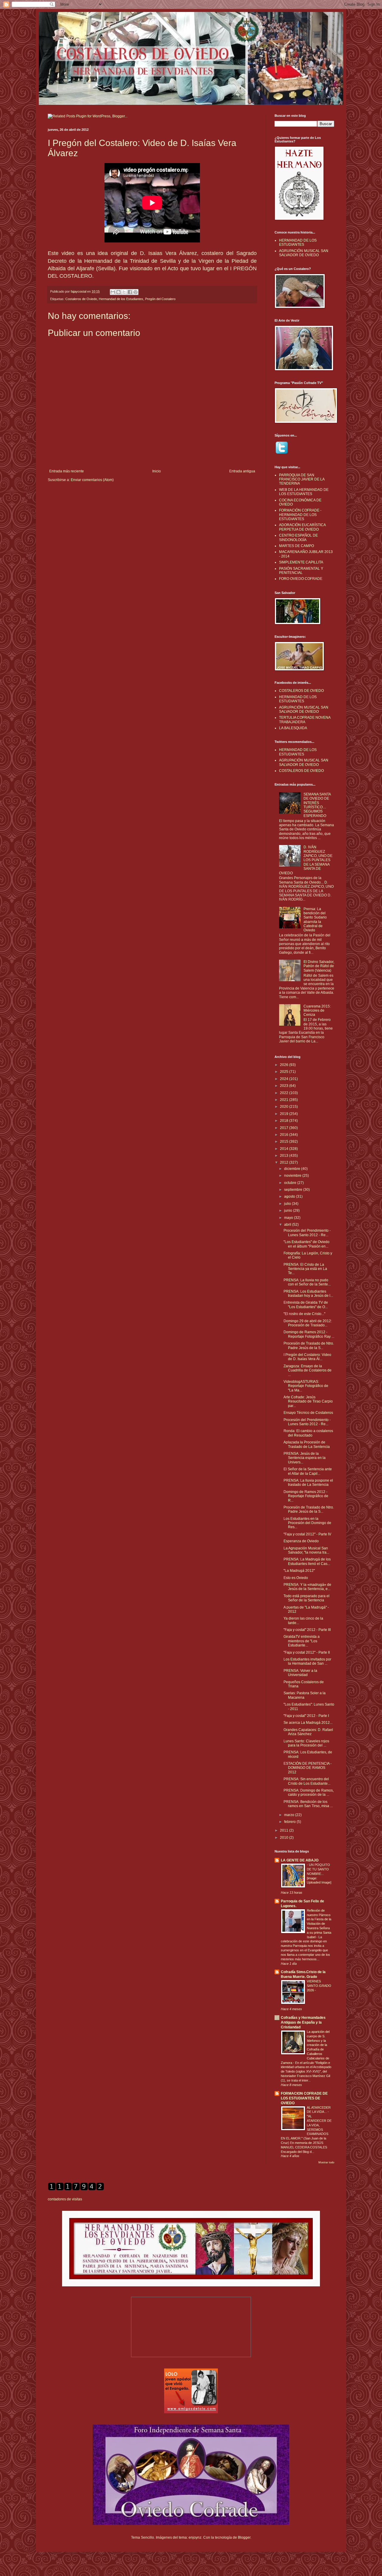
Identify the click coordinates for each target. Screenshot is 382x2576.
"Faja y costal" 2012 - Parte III (307, 1630)
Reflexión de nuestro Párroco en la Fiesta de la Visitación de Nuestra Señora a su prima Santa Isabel (319, 1924)
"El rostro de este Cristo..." (304, 1314)
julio (288, 1204)
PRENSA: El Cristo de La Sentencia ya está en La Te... (305, 1269)
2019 (285, 1114)
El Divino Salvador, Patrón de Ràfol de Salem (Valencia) (319, 966)
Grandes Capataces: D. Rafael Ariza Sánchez (308, 1732)
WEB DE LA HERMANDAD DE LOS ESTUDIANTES (304, 492)
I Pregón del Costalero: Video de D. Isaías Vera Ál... (307, 1357)
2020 (285, 1107)
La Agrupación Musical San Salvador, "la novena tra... (306, 1550)
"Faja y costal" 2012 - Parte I (306, 1716)
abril (288, 1225)
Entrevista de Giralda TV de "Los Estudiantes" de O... (306, 1305)
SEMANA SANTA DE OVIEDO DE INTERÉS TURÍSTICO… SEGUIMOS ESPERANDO (317, 805)
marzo (290, 1815)
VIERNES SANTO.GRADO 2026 (319, 1986)
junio (289, 1211)
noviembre (293, 1176)
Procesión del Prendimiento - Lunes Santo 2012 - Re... (307, 1233)
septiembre (294, 1190)
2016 (285, 1135)
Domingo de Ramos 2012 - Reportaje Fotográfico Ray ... (309, 1334)
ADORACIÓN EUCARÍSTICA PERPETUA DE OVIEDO (302, 527)
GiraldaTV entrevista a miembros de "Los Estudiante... (302, 1641)
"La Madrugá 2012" (299, 1571)
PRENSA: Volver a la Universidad (300, 1673)
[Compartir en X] (124, 292)
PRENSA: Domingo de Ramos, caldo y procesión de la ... (309, 1792)
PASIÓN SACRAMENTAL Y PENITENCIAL (301, 571)
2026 (285, 1065)
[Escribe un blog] (118, 292)
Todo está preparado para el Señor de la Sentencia (306, 1598)
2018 (285, 1121)
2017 (285, 1128)
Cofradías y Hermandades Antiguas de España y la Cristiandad (303, 2022)
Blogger (244, 2537)
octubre (291, 1183)
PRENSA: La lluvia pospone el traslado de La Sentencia (308, 1483)
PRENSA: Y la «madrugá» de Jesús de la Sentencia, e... (307, 1587)
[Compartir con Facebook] (130, 292)
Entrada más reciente (67, 471)
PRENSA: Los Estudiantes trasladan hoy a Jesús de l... (308, 1294)
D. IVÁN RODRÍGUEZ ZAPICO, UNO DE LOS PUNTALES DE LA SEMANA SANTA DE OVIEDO (306, 860)
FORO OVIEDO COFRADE (301, 579)
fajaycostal (79, 291)
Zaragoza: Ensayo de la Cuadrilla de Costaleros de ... (308, 1370)
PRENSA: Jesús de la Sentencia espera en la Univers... (305, 1458)
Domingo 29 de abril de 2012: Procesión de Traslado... (308, 1323)
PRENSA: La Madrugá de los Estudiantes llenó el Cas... (307, 1561)
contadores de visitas (65, 2199)
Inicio (157, 471)
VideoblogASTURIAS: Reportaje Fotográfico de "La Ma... (306, 1386)
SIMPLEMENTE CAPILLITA (301, 562)
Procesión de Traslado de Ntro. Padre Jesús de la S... (309, 1345)
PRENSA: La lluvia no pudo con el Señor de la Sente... (307, 1282)
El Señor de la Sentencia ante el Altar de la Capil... (308, 1471)
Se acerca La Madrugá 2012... (308, 1723)
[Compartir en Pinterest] (135, 292)
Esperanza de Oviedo (301, 1541)
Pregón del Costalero (160, 299)
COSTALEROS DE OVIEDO (301, 691)
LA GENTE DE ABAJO (300, 1860)
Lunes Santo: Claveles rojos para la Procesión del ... (306, 1743)
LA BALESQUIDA (293, 728)
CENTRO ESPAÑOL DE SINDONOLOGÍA (298, 537)
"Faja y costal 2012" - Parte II (307, 1652)
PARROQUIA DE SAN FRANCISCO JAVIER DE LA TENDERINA (302, 479)
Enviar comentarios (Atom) (92, 480)
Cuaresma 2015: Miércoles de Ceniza (317, 1011)
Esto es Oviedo (296, 1578)
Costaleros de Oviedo (81, 299)
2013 (285, 1156)
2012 (285, 1162)
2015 (285, 1142)
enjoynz (195, 2537)
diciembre (293, 1169)
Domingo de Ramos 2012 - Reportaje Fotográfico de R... (306, 1496)
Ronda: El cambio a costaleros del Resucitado (308, 1433)
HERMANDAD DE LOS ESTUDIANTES (298, 242)
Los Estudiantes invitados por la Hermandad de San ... (307, 1661)
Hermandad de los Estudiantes (121, 299)
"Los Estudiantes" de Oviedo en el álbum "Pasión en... (306, 1244)
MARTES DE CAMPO (296, 546)
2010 (285, 1838)
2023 (285, 1086)
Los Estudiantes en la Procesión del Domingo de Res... (307, 1523)
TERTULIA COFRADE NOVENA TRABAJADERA (305, 720)
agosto (290, 1196)
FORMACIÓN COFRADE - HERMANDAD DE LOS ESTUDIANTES (300, 515)
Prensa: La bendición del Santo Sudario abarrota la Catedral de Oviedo (315, 920)
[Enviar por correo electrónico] (113, 292)
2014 (285, 1149)
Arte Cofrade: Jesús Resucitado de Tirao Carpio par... (308, 1401)
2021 (285, 1100)
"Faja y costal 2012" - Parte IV (307, 1534)
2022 (285, 1093)
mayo (289, 1218)
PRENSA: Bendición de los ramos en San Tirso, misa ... (308, 1804)
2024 (285, 1079)
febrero (290, 1822)
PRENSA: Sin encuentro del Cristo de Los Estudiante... (307, 1781)
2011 (285, 1830)
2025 (285, 1072)
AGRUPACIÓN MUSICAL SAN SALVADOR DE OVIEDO (304, 253)
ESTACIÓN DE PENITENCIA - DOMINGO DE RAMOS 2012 (308, 1768)
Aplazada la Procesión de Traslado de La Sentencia (307, 1444)
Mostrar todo (326, 2162)
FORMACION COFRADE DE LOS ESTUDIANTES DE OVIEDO (304, 2098)
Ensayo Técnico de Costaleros (308, 1413)
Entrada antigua (242, 471)
